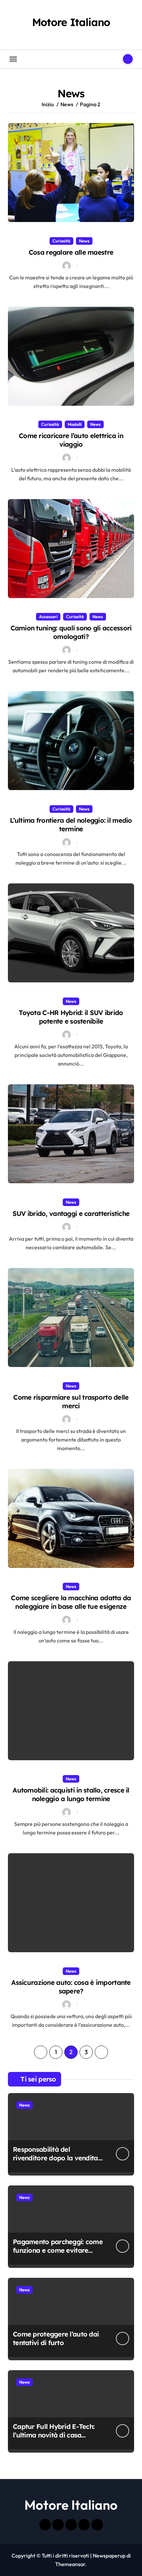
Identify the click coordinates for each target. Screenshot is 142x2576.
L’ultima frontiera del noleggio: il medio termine (71, 825)
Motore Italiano (71, 22)
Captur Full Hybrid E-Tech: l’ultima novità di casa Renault (54, 2435)
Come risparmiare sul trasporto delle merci (71, 1401)
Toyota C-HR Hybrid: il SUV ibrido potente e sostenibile (71, 1017)
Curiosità (61, 241)
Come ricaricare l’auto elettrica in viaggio (71, 440)
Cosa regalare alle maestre (71, 252)
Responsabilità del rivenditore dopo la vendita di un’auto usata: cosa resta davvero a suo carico (56, 2162)
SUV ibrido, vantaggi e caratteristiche (71, 1213)
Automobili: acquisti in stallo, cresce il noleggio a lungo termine (71, 1794)
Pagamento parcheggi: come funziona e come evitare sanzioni (58, 2250)
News (84, 241)
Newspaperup (109, 2556)
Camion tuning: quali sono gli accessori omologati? (71, 632)
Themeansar (70, 2564)
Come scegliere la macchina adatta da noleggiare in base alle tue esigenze (71, 1602)
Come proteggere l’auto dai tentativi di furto (56, 2338)
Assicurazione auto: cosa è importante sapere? (71, 1987)
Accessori (48, 617)
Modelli (75, 424)
